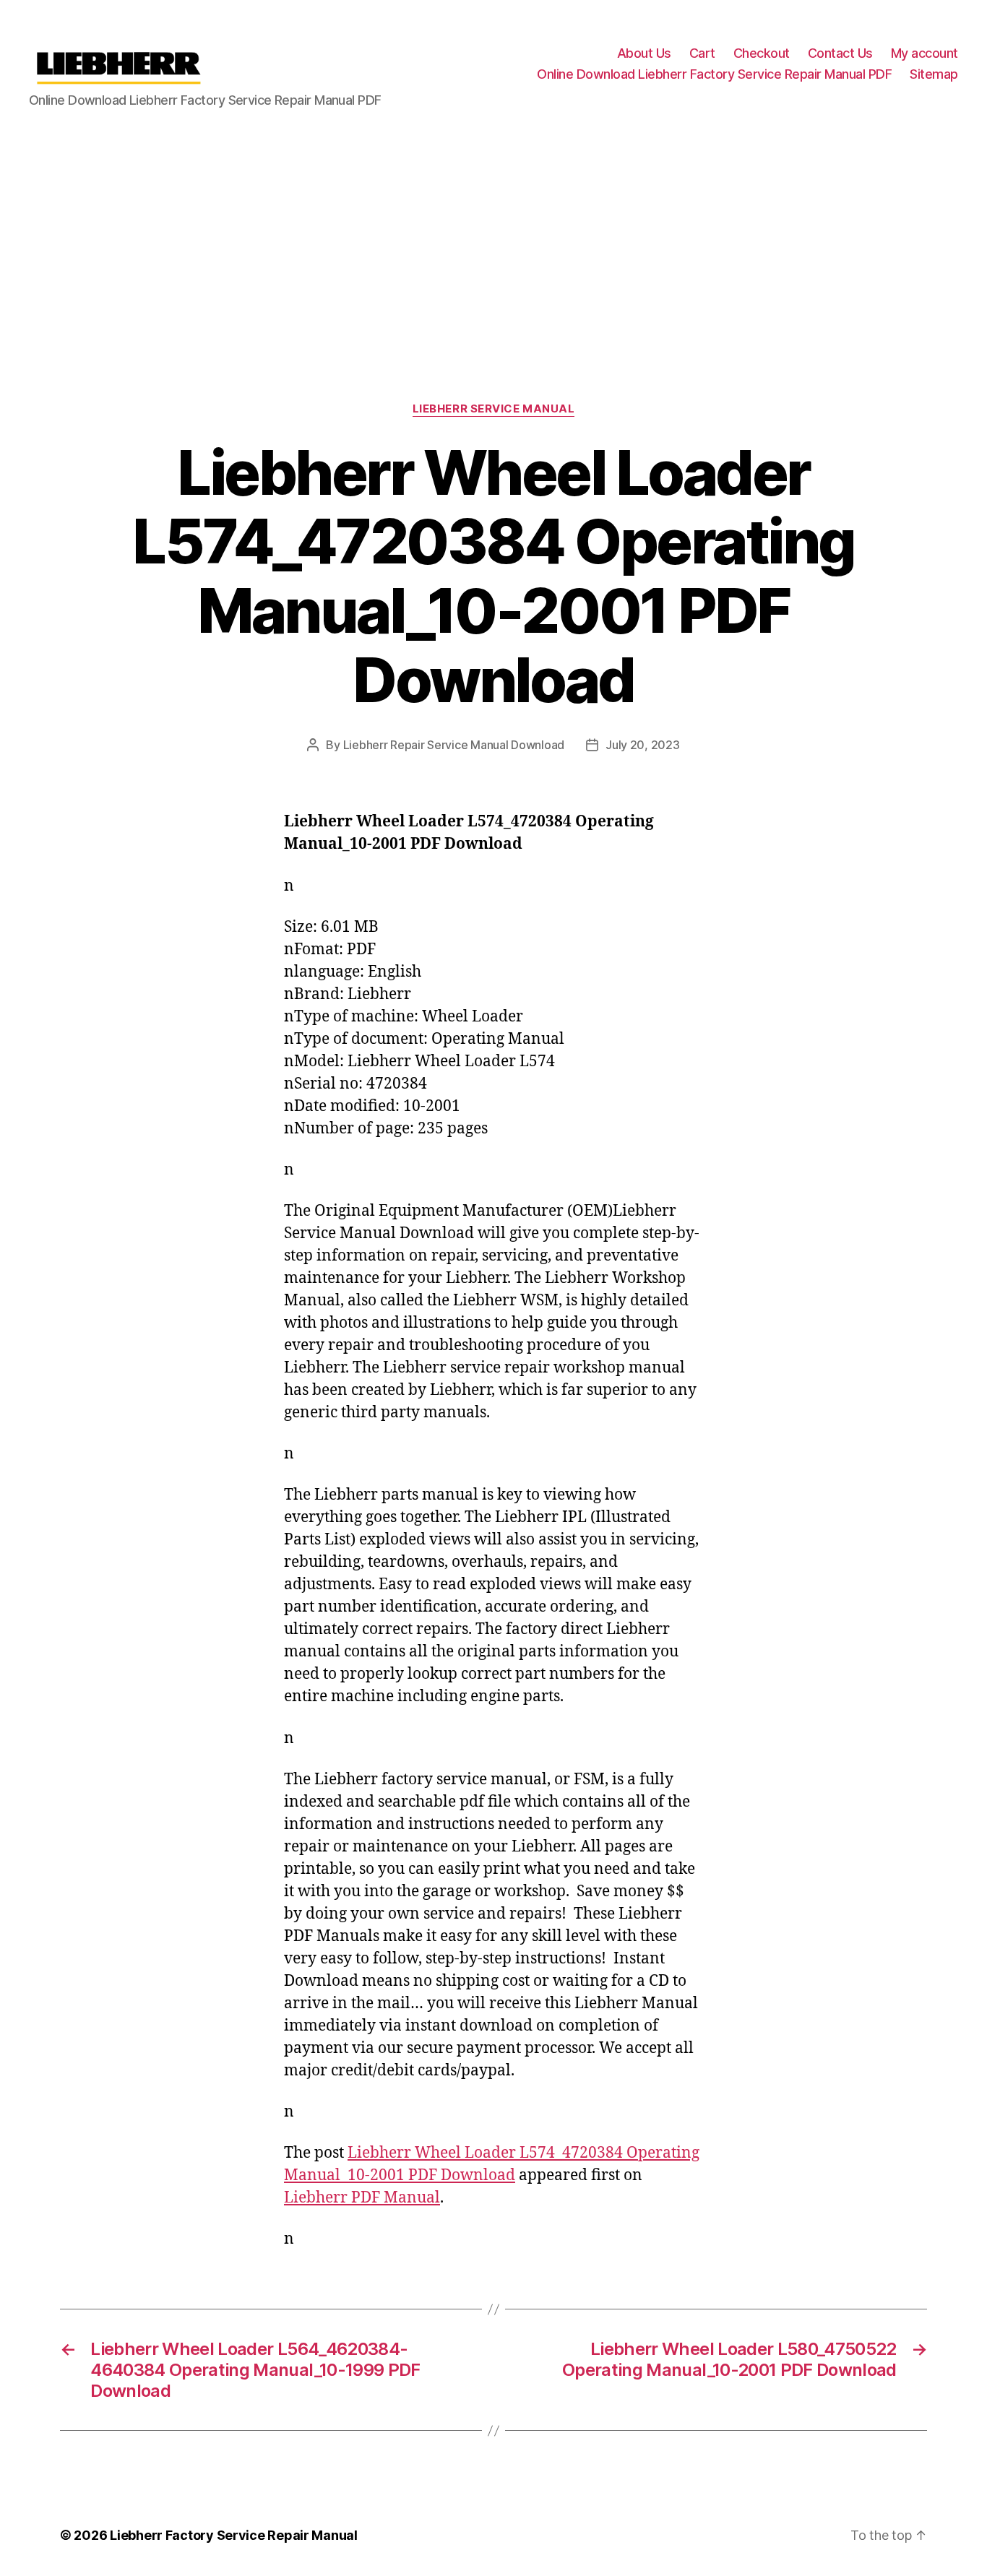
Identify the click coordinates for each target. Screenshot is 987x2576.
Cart (702, 53)
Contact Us (840, 53)
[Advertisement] (493, 236)
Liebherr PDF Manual (362, 2198)
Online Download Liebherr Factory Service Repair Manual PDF (714, 74)
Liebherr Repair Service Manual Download (454, 745)
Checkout (762, 53)
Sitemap (934, 74)
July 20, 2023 (643, 745)
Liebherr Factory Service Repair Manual (234, 2535)
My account (924, 53)
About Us (644, 53)
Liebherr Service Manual (494, 409)
